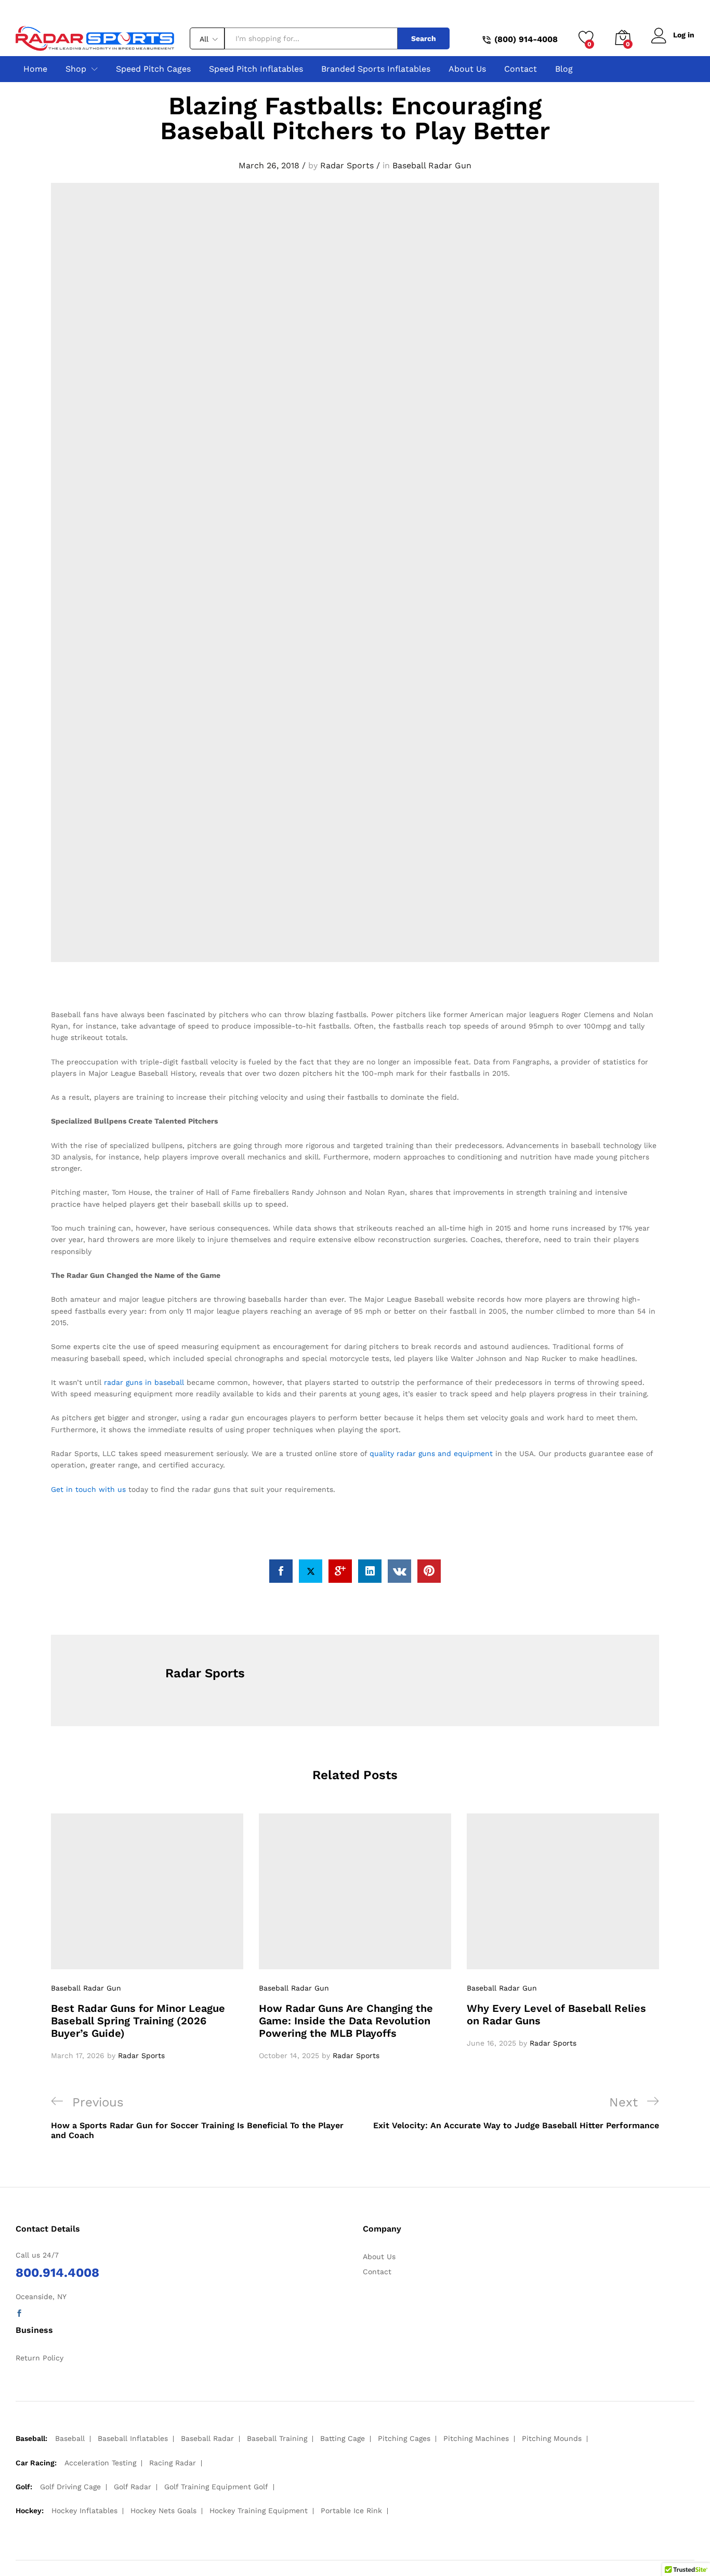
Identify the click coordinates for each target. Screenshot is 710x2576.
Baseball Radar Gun (432, 165)
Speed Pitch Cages (153, 69)
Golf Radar (133, 2487)
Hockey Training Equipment (259, 2511)
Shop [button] (76, 69)
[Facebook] (19, 2314)
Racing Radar (173, 2463)
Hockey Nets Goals (163, 2511)
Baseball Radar (207, 2438)
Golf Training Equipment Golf (216, 2487)
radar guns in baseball (144, 1382)
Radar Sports (347, 165)
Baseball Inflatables (133, 2438)
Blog (564, 69)
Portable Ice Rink (351, 2511)
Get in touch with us (88, 1489)
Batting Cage (343, 2438)
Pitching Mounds (552, 2438)
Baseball (70, 2438)
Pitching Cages (404, 2438)
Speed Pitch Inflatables (256, 69)
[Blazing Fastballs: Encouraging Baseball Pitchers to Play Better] (281, 1571)
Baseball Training (277, 2438)
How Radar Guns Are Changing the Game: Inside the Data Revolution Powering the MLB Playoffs (346, 2021)
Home (35, 69)
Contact (521, 69)
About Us (467, 69)
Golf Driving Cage (70, 2487)
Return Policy (40, 2358)
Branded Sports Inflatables (376, 69)
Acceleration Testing (100, 2463)
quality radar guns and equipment (431, 1453)
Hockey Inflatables (84, 2511)
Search (424, 38)
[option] (147, 1937)
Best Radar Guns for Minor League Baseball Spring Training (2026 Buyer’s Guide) (138, 2021)
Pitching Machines (476, 2438)
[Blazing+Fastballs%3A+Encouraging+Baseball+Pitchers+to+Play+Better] (311, 1571)
